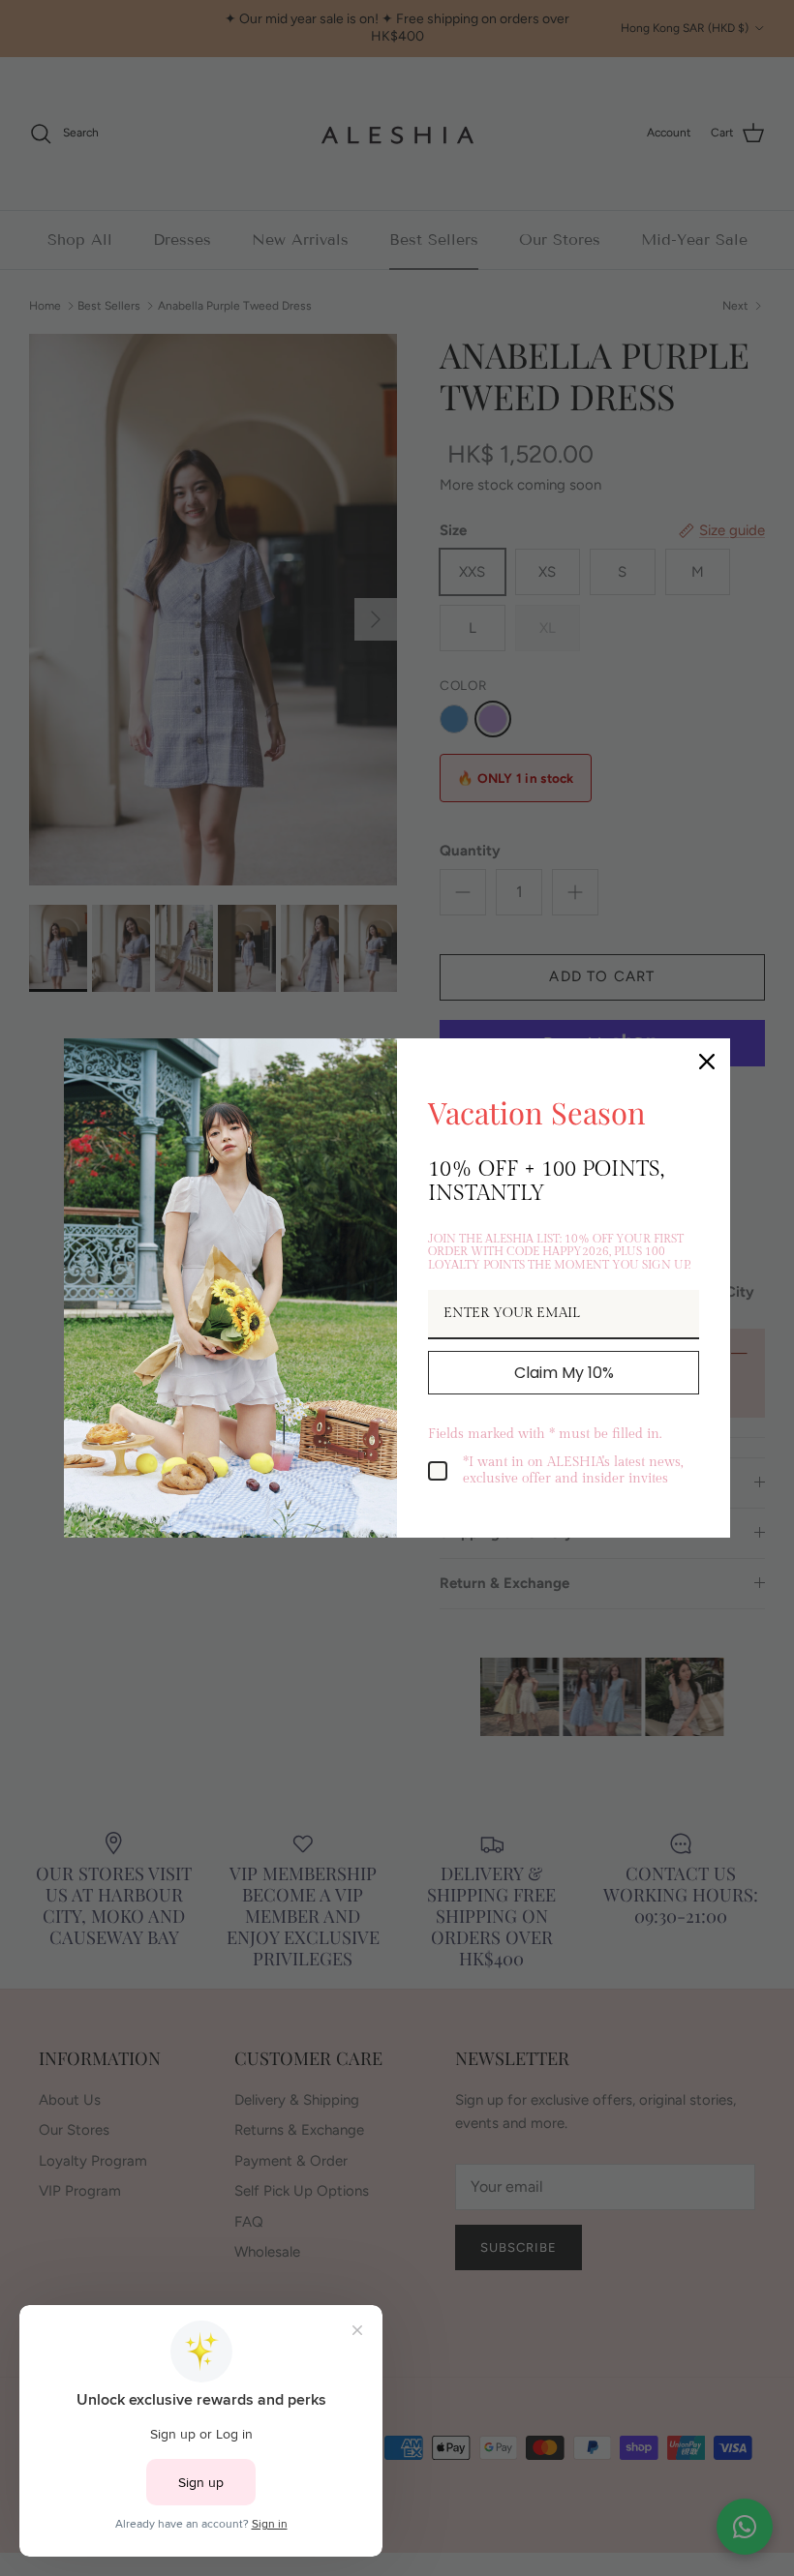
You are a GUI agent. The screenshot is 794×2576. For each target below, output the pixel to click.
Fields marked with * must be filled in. (545, 1434)
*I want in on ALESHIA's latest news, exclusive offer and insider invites (573, 1470)
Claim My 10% (564, 1373)
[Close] (707, 1062)
